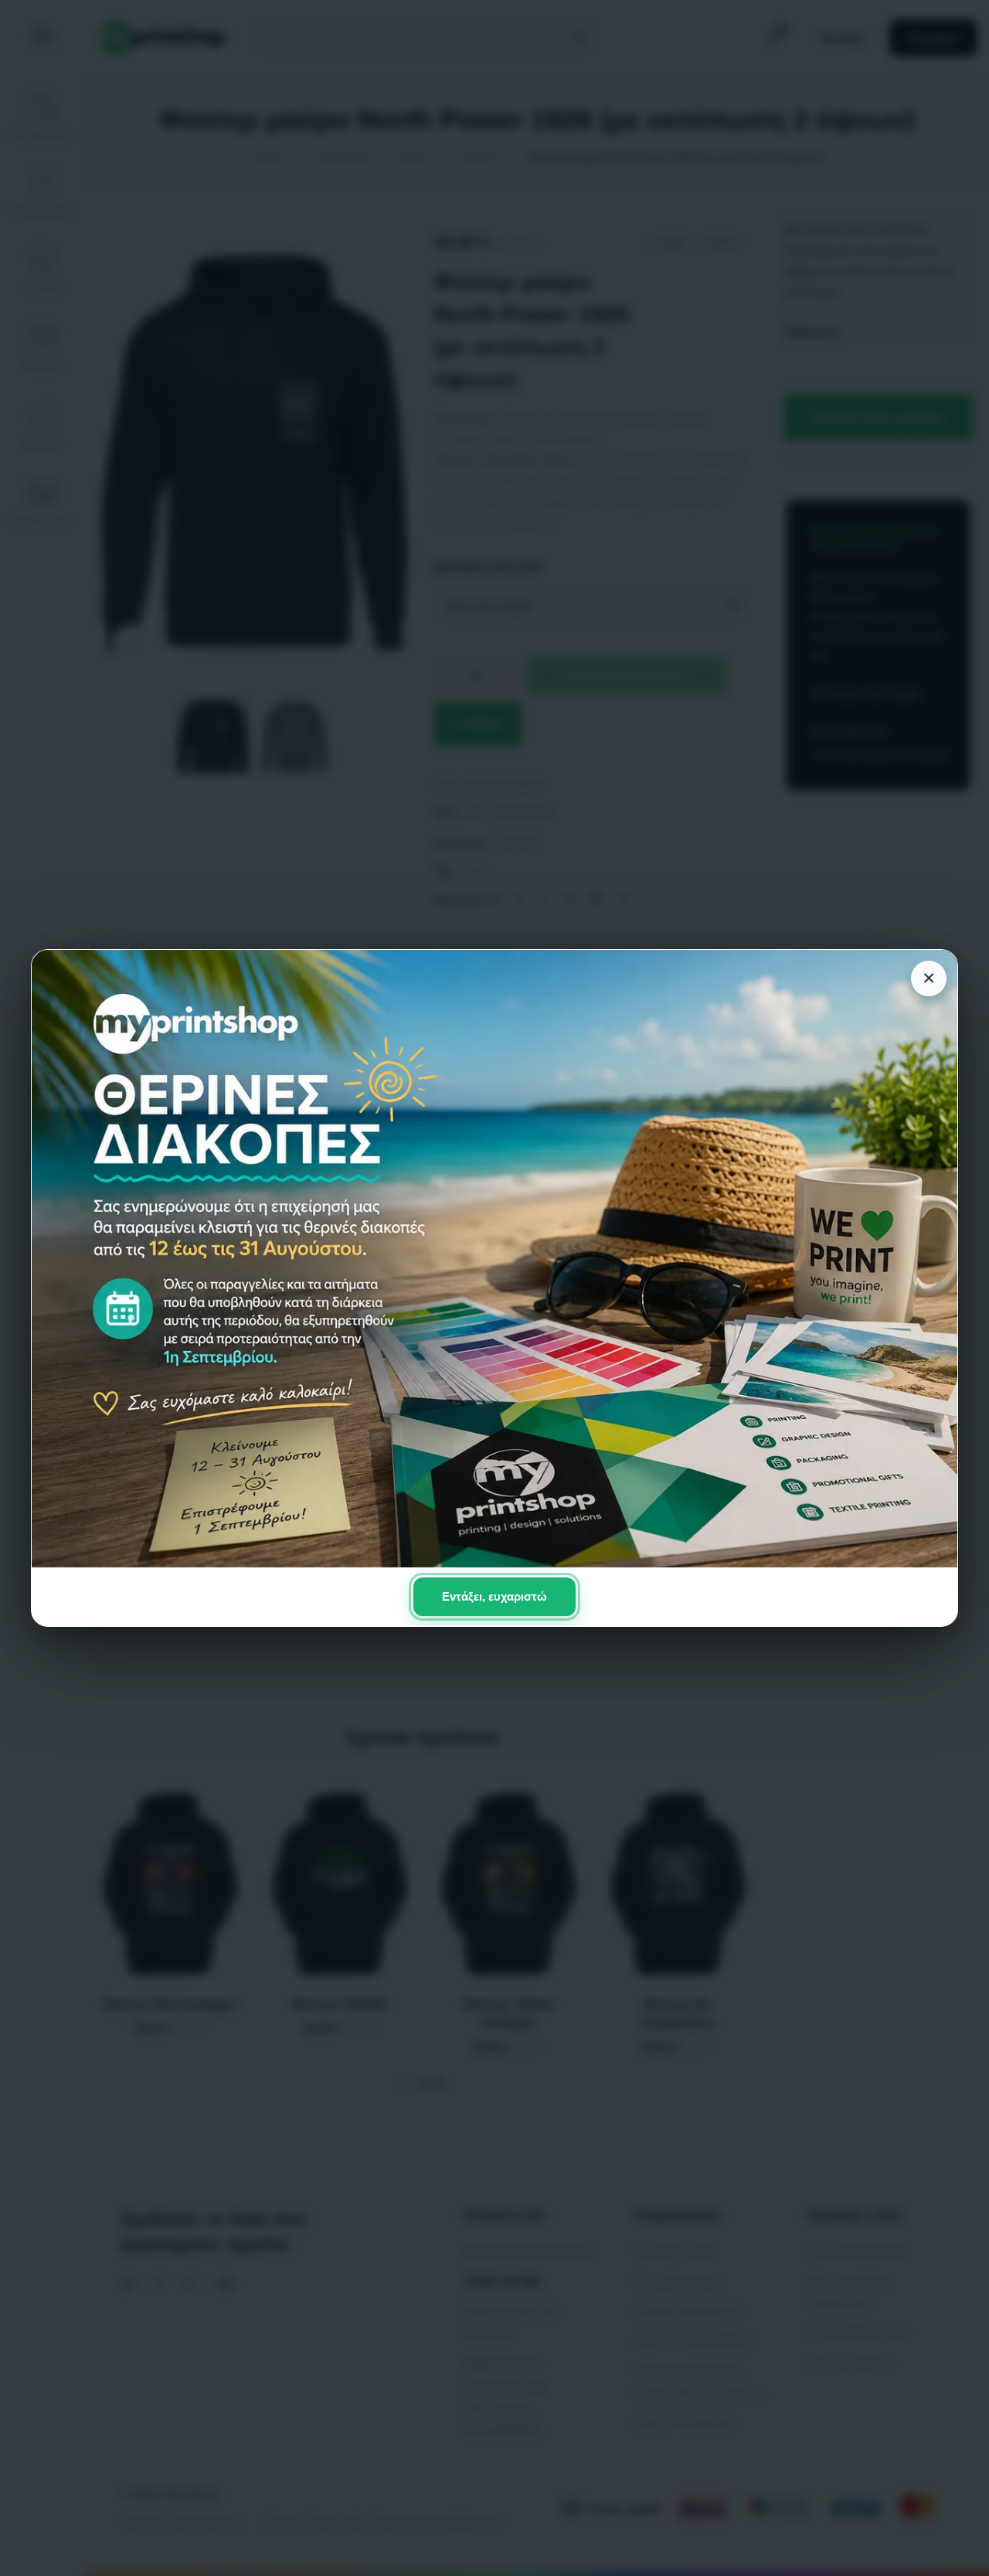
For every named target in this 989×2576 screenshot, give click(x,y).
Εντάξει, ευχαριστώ (494, 1596)
